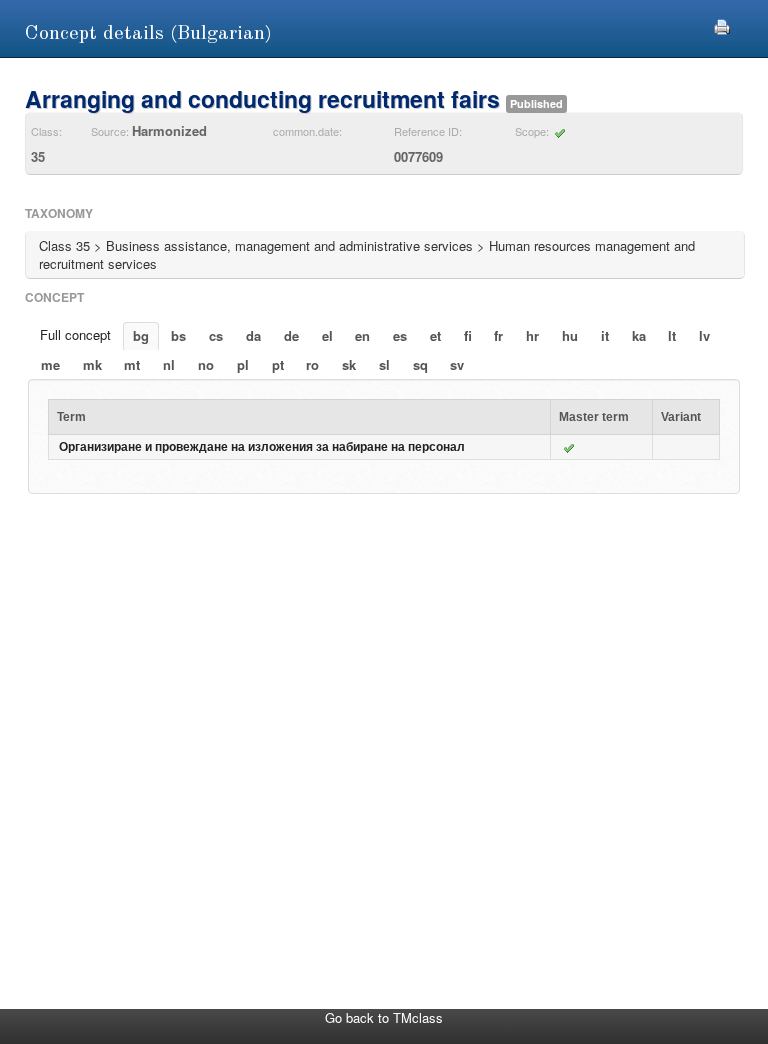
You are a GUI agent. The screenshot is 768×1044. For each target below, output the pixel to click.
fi (468, 335)
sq (420, 364)
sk (349, 364)
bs (178, 335)
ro (312, 364)
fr (498, 335)
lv (704, 335)
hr (532, 335)
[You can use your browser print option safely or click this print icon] (722, 24)
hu (570, 335)
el (327, 335)
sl (384, 364)
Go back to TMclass (384, 1017)
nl (169, 364)
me (50, 364)
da (253, 335)
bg (141, 335)
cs (216, 335)
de (291, 335)
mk (92, 364)
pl (243, 364)
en (362, 335)
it (605, 335)
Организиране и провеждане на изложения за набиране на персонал (262, 447)
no (206, 364)
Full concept (75, 334)
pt (278, 364)
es (400, 335)
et (435, 335)
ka (639, 335)
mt (132, 364)
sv (457, 364)
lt (672, 335)
